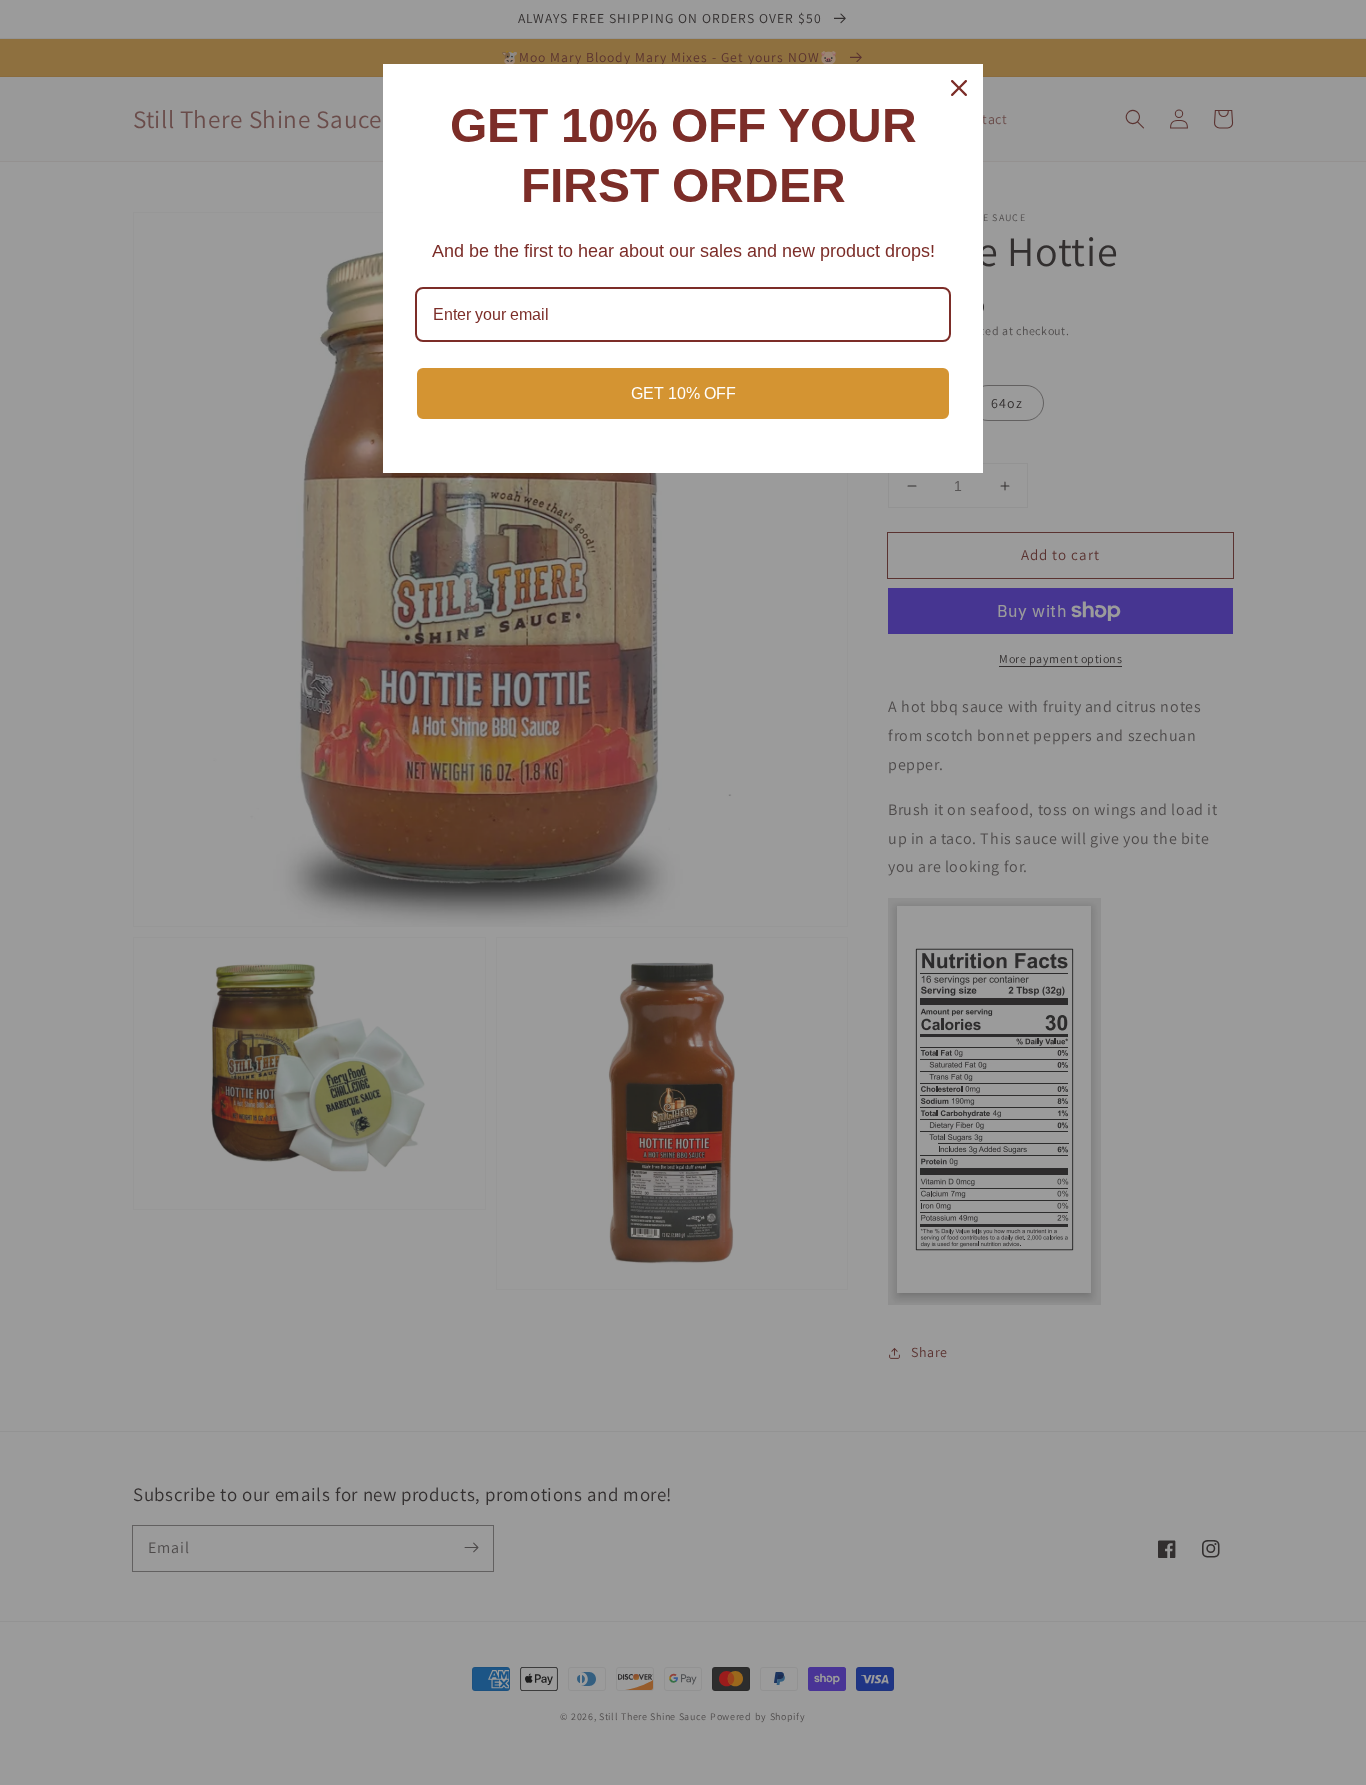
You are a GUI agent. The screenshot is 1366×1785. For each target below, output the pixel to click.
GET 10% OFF (683, 393)
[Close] (959, 88)
